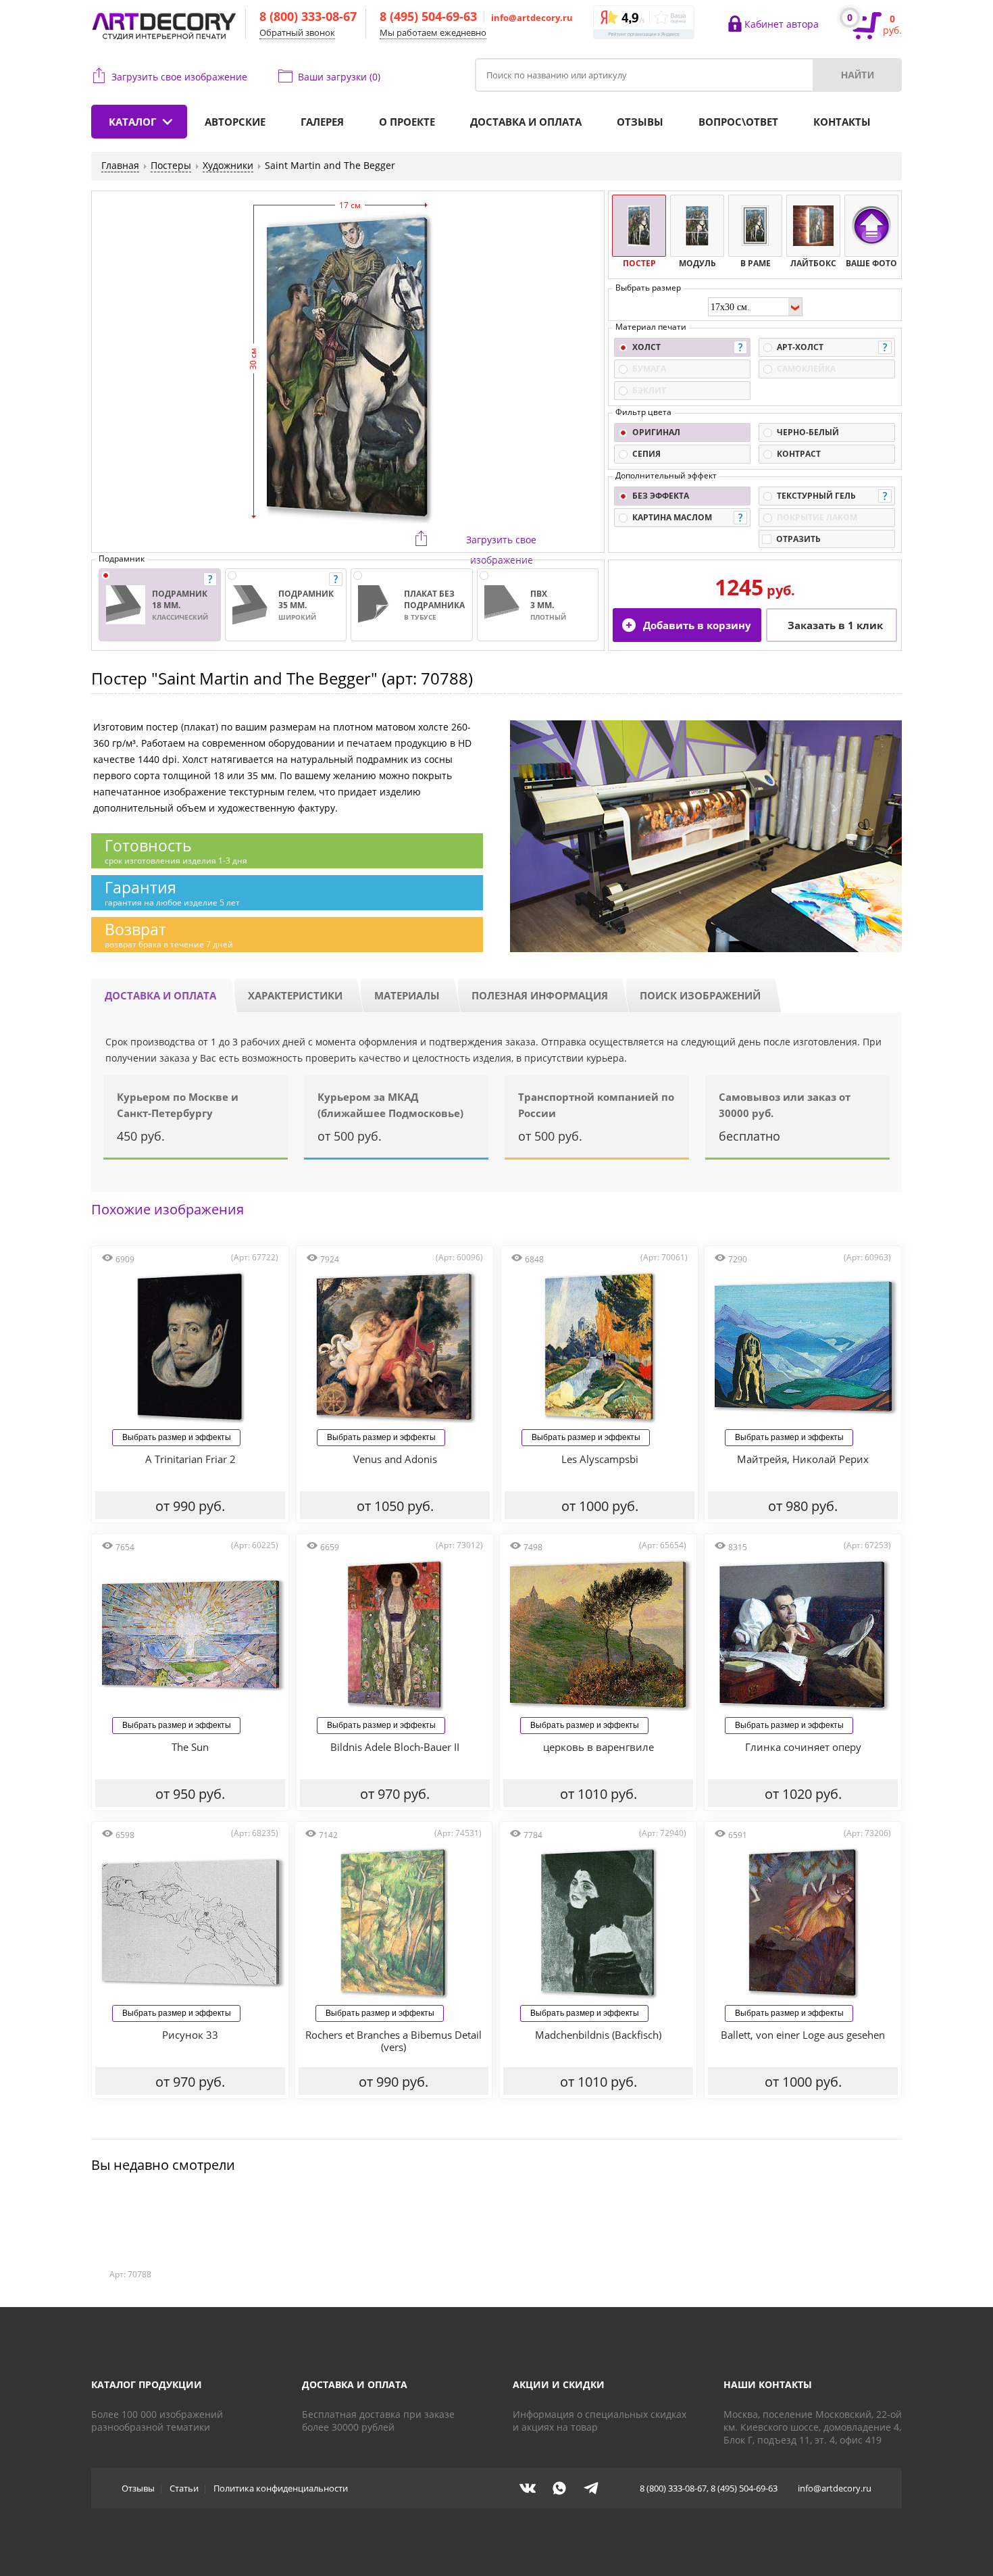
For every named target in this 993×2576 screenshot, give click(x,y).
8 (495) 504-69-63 (428, 16)
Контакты (842, 122)
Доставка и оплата (526, 122)
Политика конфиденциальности (281, 2488)
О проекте (407, 122)
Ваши (339, 77)
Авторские (235, 122)
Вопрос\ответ (738, 122)
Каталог (132, 122)
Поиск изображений (700, 995)
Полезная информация (540, 995)
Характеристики (295, 995)
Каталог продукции (147, 2384)
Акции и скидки (559, 2384)
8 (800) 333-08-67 (308, 16)
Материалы (407, 995)
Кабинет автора (782, 24)
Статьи (184, 2488)
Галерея (322, 122)
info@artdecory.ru (532, 18)
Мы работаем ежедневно (433, 32)
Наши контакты (768, 2384)
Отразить (798, 539)
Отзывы (640, 122)
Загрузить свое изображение (179, 77)
